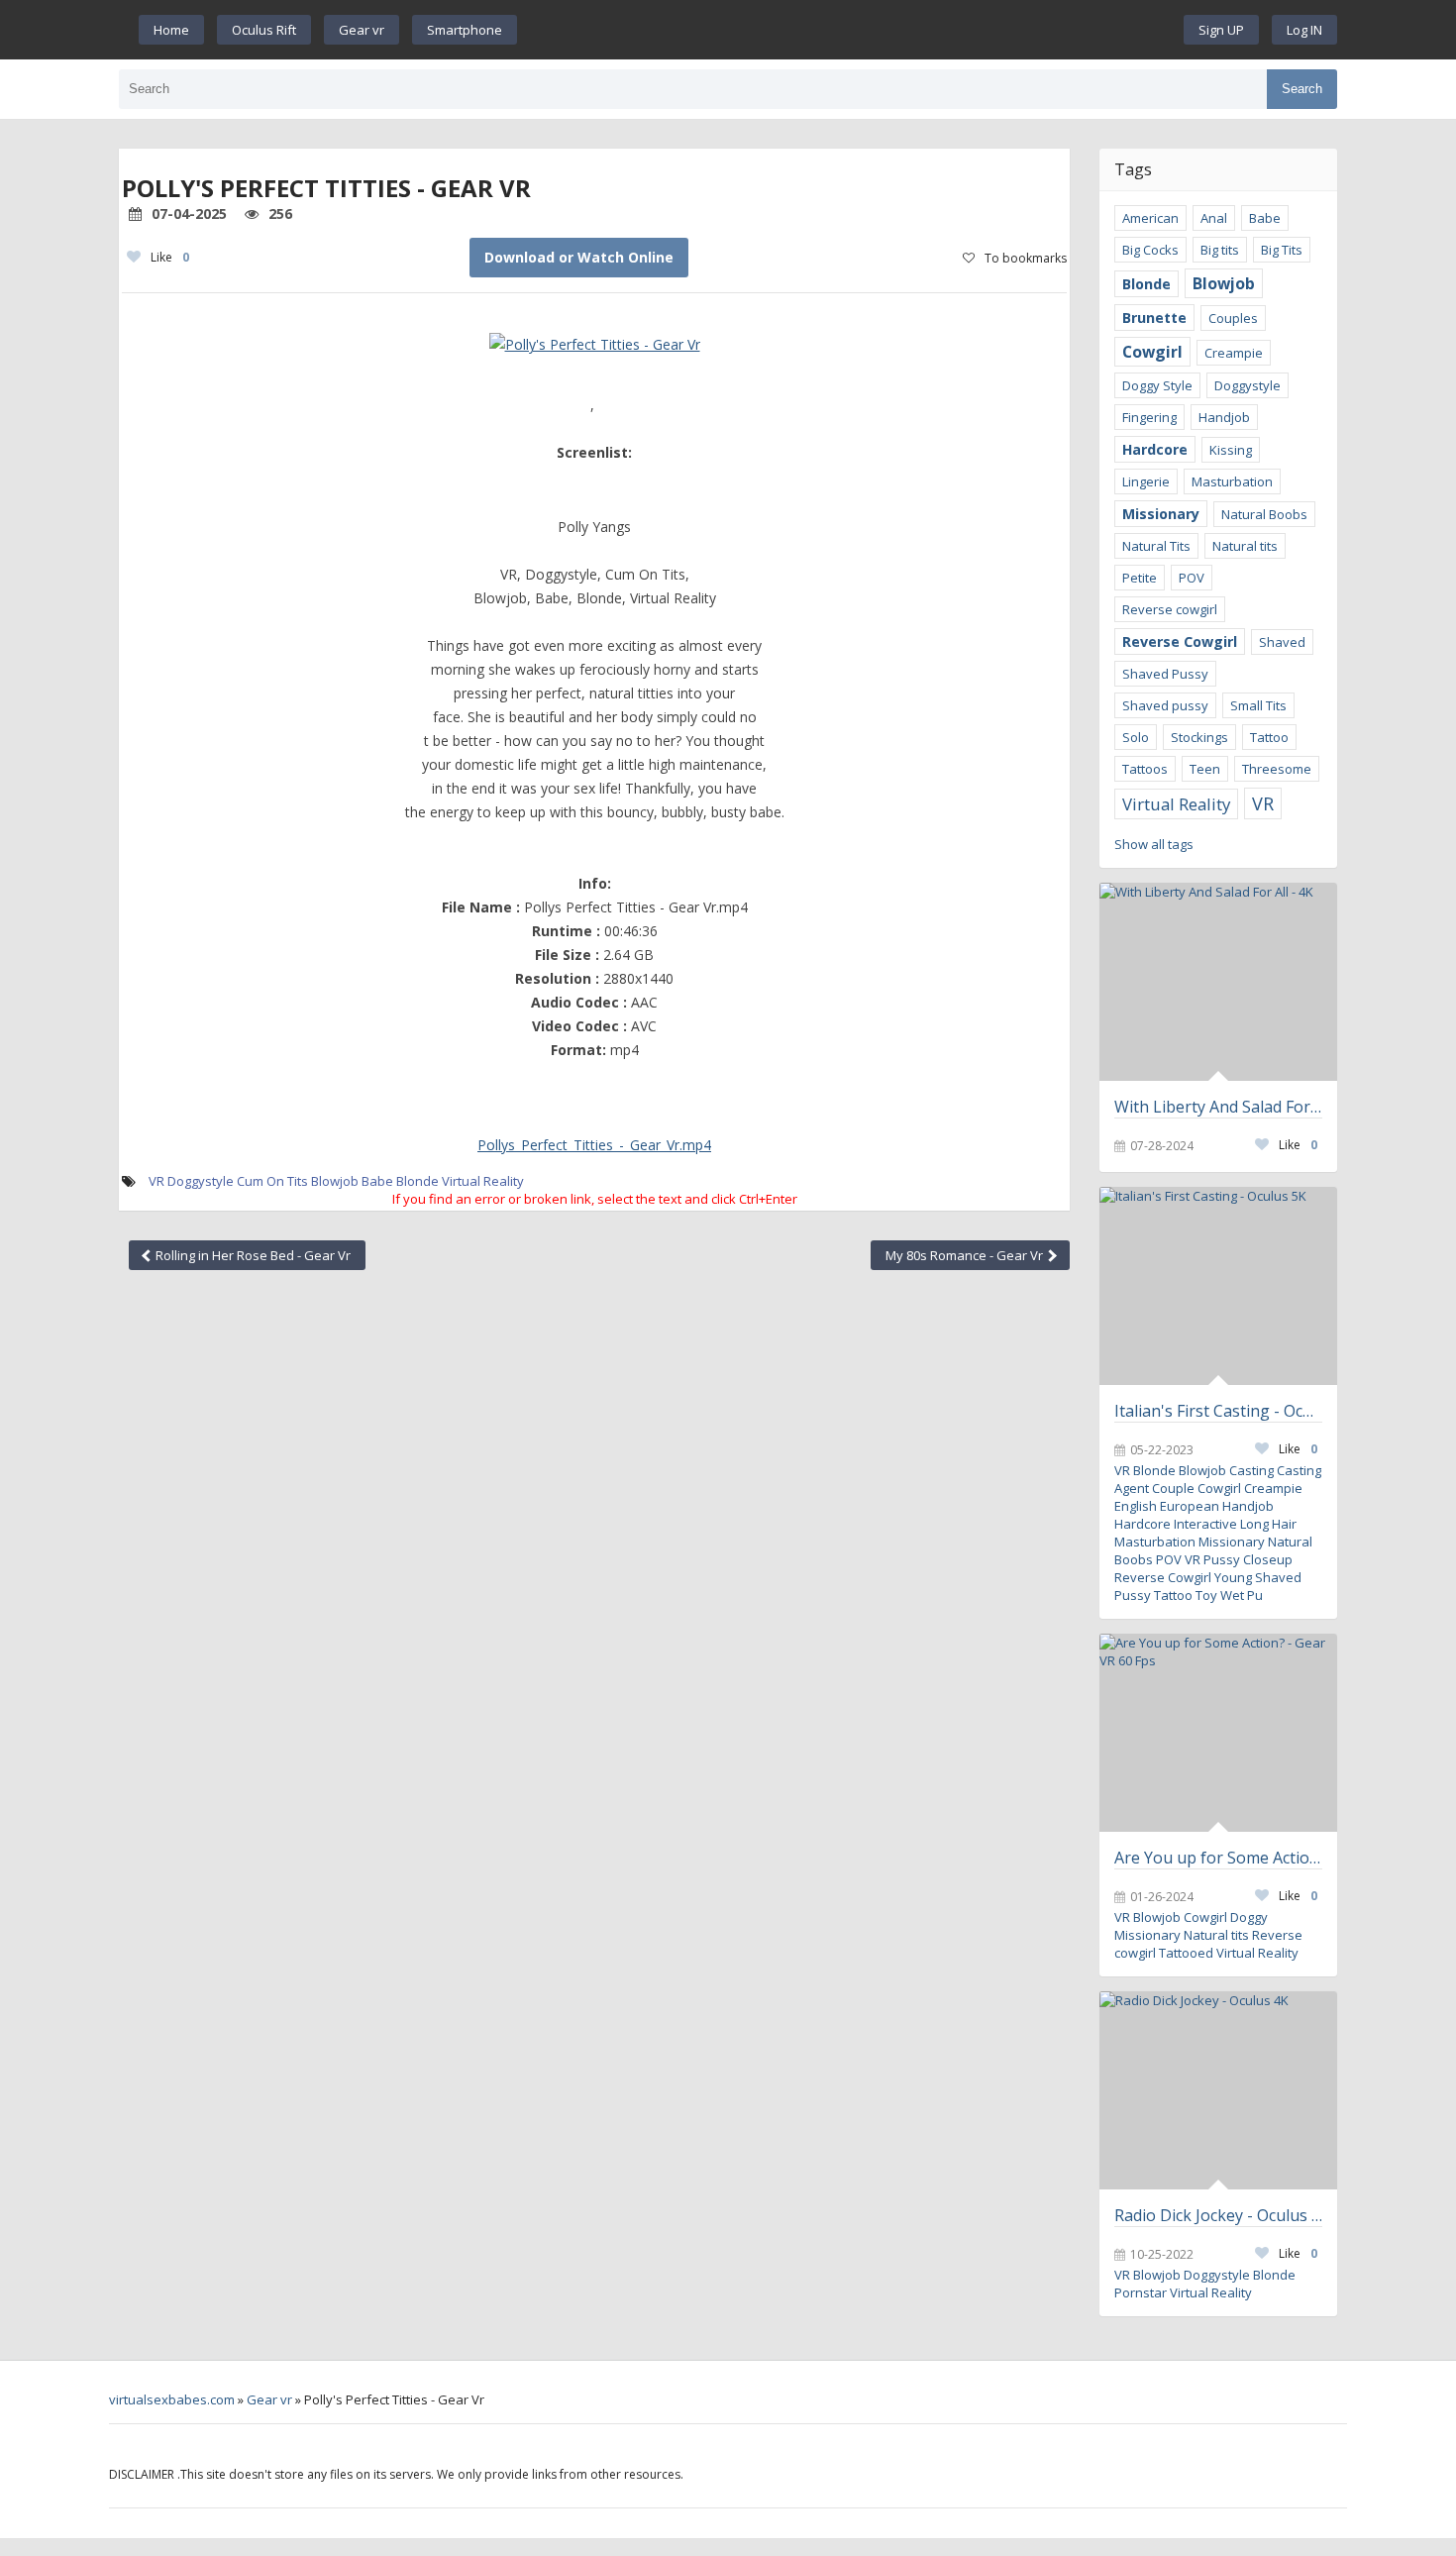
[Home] (851, 30)
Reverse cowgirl (1170, 609)
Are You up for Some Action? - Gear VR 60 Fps (1218, 1858)
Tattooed (1186, 1953)
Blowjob (335, 1181)
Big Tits (1282, 250)
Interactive (1205, 1524)
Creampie (1234, 353)
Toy (1206, 1595)
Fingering (1149, 417)
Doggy (1249, 1917)
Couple (1173, 1488)
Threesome (1277, 769)
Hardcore (1155, 449)
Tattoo (1269, 737)
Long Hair (1268, 1524)
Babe (377, 1181)
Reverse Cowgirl (1180, 641)
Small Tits (1258, 705)
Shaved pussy (1165, 705)
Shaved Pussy (1165, 674)
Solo (1136, 737)
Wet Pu (1242, 1595)
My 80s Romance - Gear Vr (966, 1255)
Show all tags (1154, 844)
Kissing (1231, 450)
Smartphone (465, 30)
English (1136, 1506)
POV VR (1178, 1559)
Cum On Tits (272, 1181)
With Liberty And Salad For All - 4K (1218, 1107)
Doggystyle (201, 1181)
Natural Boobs (1264, 514)
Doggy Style (1157, 385)
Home (171, 30)
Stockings (1199, 737)
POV (1192, 578)
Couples (1233, 318)
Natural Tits (1156, 546)
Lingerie (1146, 481)
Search (1302, 89)
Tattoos (1145, 769)
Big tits (1220, 250)
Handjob (1224, 417)
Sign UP (1221, 30)
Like (170, 257)
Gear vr (362, 30)
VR (156, 1181)
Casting (1251, 1470)
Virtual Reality (483, 1181)
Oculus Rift (264, 30)
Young (1233, 1577)
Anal (1214, 218)
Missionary (1161, 514)
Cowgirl (1152, 352)
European (1190, 1506)
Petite (1140, 578)
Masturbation (1232, 481)
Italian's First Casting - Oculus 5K (1218, 1411)
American (1150, 218)
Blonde (417, 1181)
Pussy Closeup (1248, 1559)
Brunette (1154, 318)
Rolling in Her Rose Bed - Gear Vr (252, 1255)
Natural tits (1245, 546)
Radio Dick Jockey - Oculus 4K (1218, 2215)
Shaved (1282, 642)
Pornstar (1141, 2292)
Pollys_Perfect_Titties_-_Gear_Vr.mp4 (594, 1145)
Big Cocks (1150, 250)
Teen (1205, 769)
